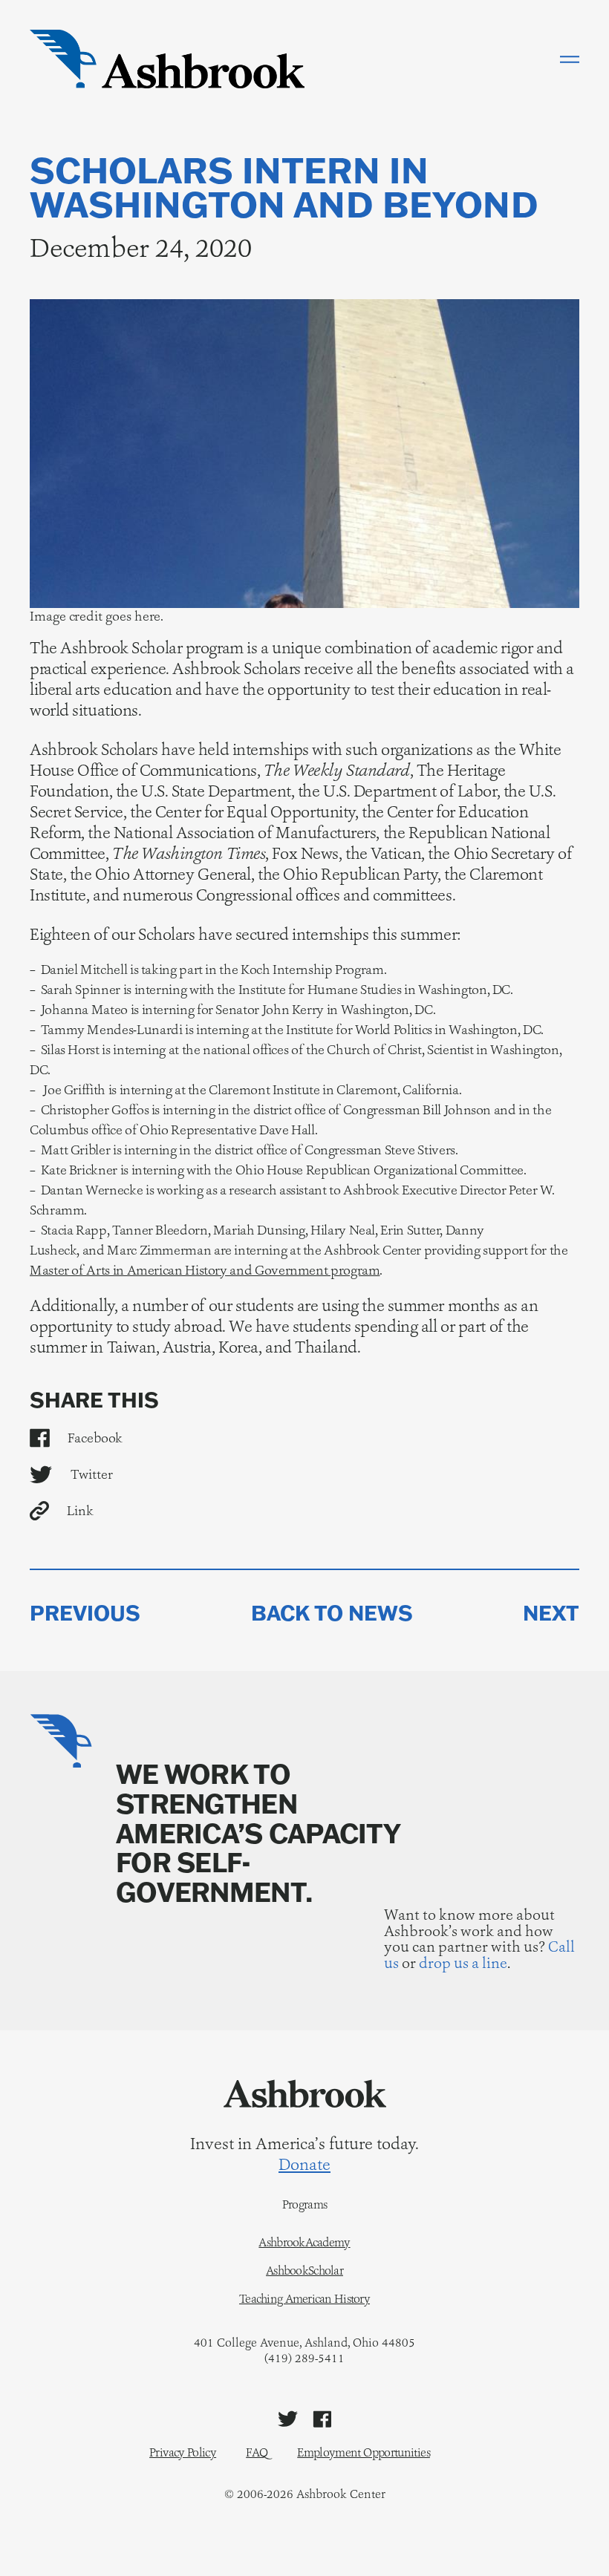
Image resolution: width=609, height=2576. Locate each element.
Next (551, 1613)
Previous (85, 1613)
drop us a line (463, 1963)
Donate (304, 2165)
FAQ (257, 2452)
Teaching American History (304, 2299)
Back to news (332, 1613)
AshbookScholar (304, 2271)
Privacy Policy (183, 2452)
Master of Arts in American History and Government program (205, 1270)
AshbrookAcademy (304, 2243)
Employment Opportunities (364, 2452)
